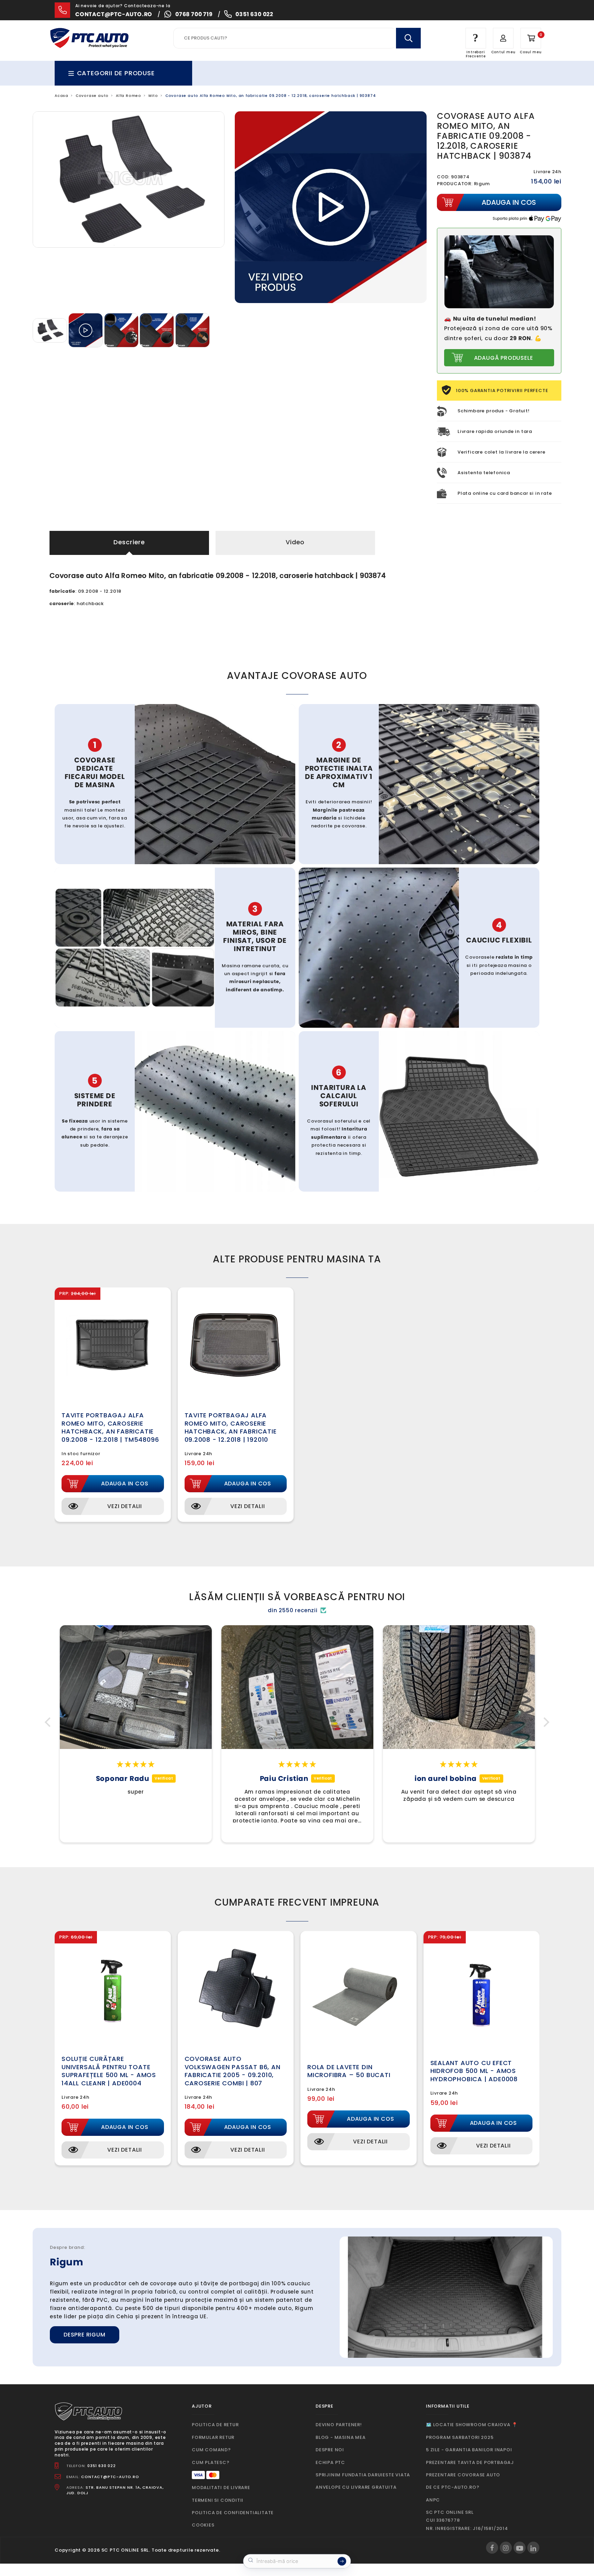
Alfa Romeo (129, 96)
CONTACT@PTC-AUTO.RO (110, 2477)
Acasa (62, 96)
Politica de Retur (215, 2425)
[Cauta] (408, 38)
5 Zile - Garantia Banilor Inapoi (469, 2450)
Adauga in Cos (125, 1484)
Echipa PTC (330, 2462)
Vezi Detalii (125, 1506)
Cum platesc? (211, 2462)
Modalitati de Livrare (221, 2488)
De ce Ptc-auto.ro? (453, 2487)
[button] (49, 1722)
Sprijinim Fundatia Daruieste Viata (363, 2475)
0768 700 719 (194, 14)
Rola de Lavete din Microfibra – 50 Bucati (349, 2071)
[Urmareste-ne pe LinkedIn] (533, 2548)
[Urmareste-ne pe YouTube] (520, 2548)
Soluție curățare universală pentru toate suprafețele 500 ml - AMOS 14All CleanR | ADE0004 (109, 2071)
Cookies (203, 2525)
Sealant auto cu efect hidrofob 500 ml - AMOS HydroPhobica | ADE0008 (474, 2071)
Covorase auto (92, 96)
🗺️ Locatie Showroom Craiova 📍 (472, 2425)
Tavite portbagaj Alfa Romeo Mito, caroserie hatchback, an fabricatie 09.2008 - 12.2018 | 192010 (231, 1427)
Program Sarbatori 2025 (460, 2437)
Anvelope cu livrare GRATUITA (356, 2487)
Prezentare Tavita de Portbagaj (470, 2462)
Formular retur (213, 2437)
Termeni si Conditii (218, 2500)
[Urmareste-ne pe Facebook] (492, 2548)
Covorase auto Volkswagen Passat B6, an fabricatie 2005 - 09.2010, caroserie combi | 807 (233, 2071)
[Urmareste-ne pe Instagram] (506, 2548)
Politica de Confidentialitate (233, 2513)
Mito (153, 96)
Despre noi (330, 2450)
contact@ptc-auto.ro (114, 14)
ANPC (433, 2500)
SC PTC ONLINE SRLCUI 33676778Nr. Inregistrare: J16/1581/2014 (467, 2520)
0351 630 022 (254, 14)
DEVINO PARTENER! (339, 2425)
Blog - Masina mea (341, 2437)
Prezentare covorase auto (463, 2475)
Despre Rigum (85, 2335)
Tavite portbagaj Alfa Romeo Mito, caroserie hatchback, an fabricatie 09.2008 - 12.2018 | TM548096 (110, 1427)
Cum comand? (211, 2450)
